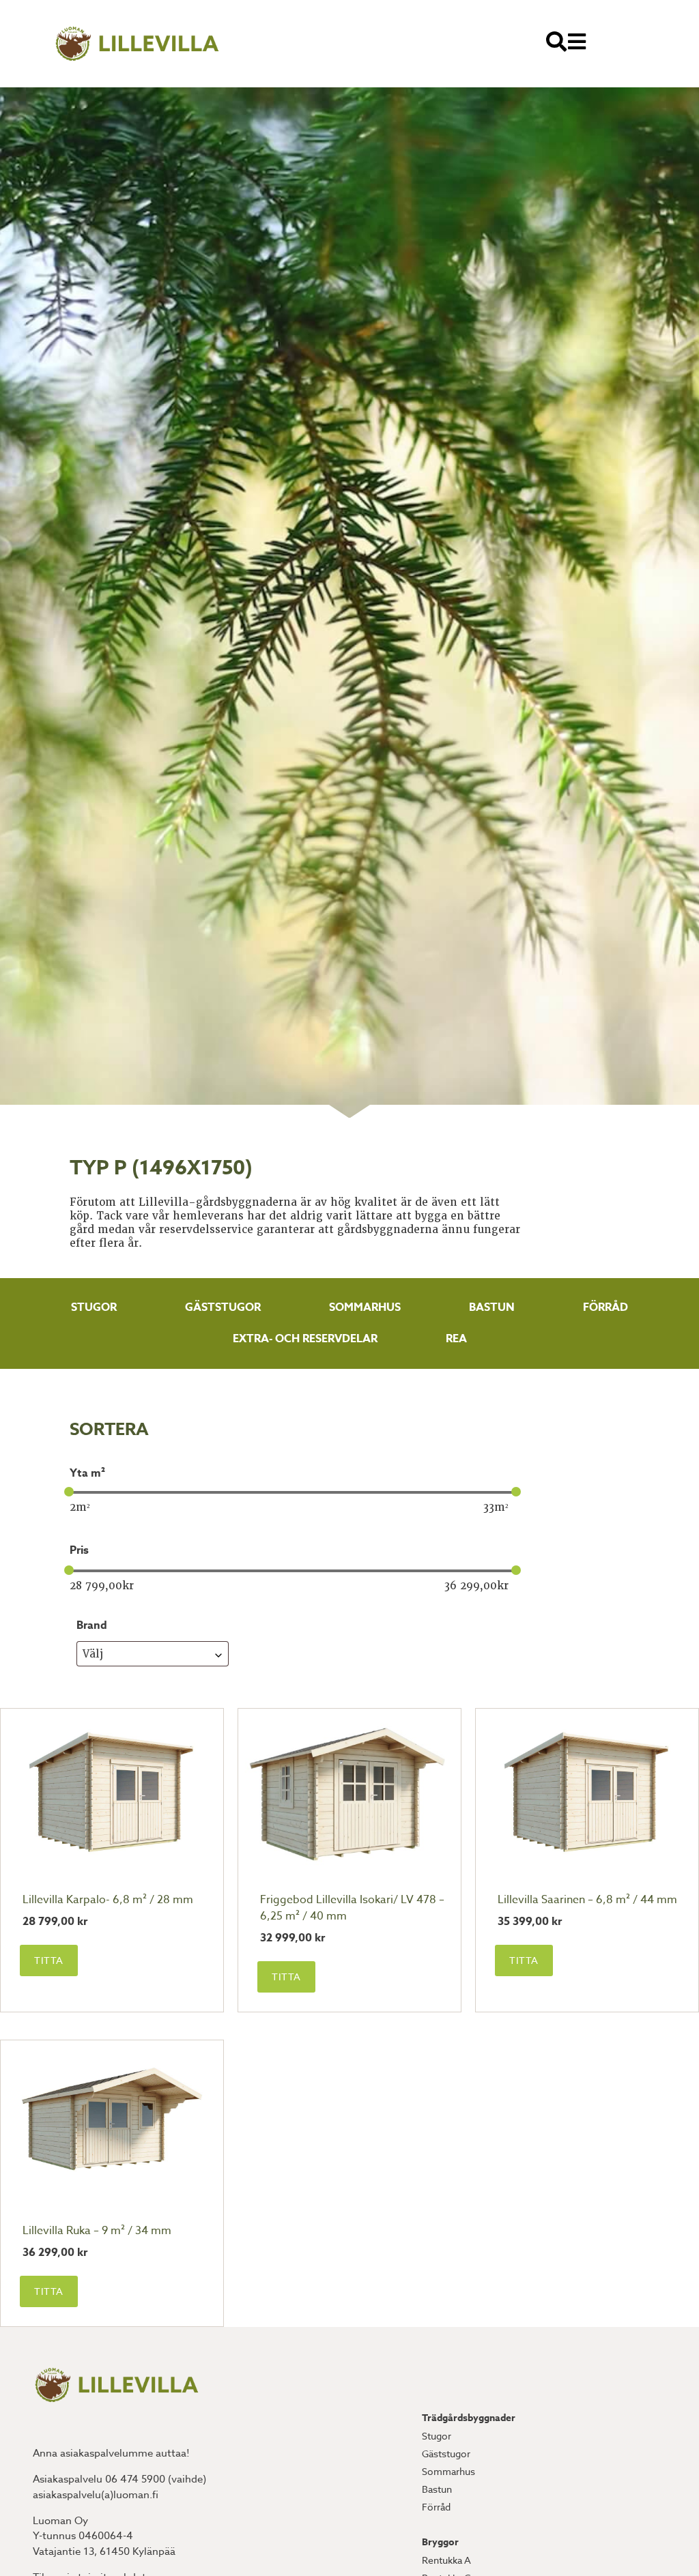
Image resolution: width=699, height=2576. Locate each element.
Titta (49, 1960)
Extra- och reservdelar (305, 1339)
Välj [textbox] (93, 1654)
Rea (456, 1339)
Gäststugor (223, 1307)
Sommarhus (365, 1307)
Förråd (605, 1307)
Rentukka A (446, 2560)
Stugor (94, 1307)
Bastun (492, 1307)
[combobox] (153, 1654)
